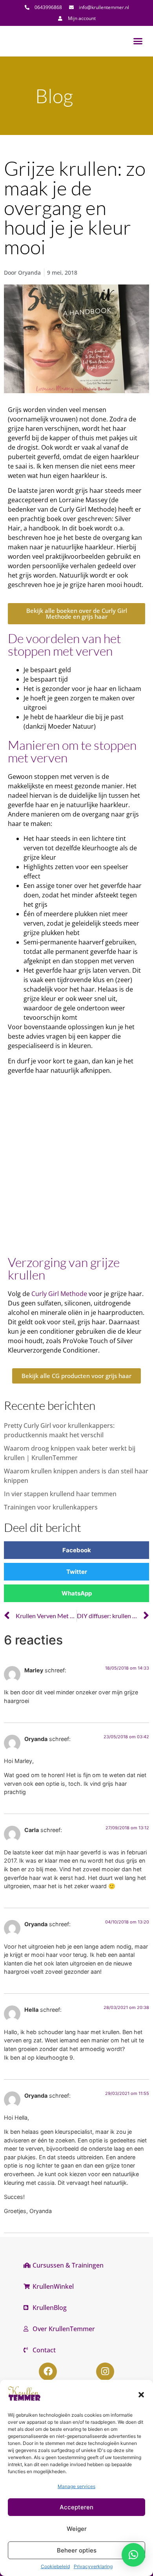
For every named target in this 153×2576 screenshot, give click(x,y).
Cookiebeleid (55, 2566)
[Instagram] (105, 2372)
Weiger (77, 2529)
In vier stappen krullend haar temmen (60, 1494)
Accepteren (76, 2507)
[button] (141, 2395)
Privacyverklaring (93, 2566)
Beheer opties (77, 2550)
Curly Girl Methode (59, 1294)
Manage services (76, 2486)
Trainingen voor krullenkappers (51, 1507)
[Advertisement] (76, 1168)
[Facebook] (48, 2372)
